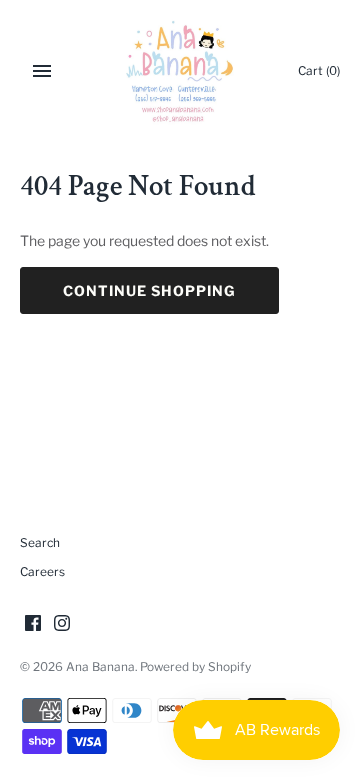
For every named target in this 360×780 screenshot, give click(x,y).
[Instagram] (62, 624)
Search (40, 543)
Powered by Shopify (195, 667)
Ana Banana (100, 667)
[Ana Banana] (180, 71)
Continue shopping (149, 290)
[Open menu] (42, 71)
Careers (42, 572)
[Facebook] (33, 624)
